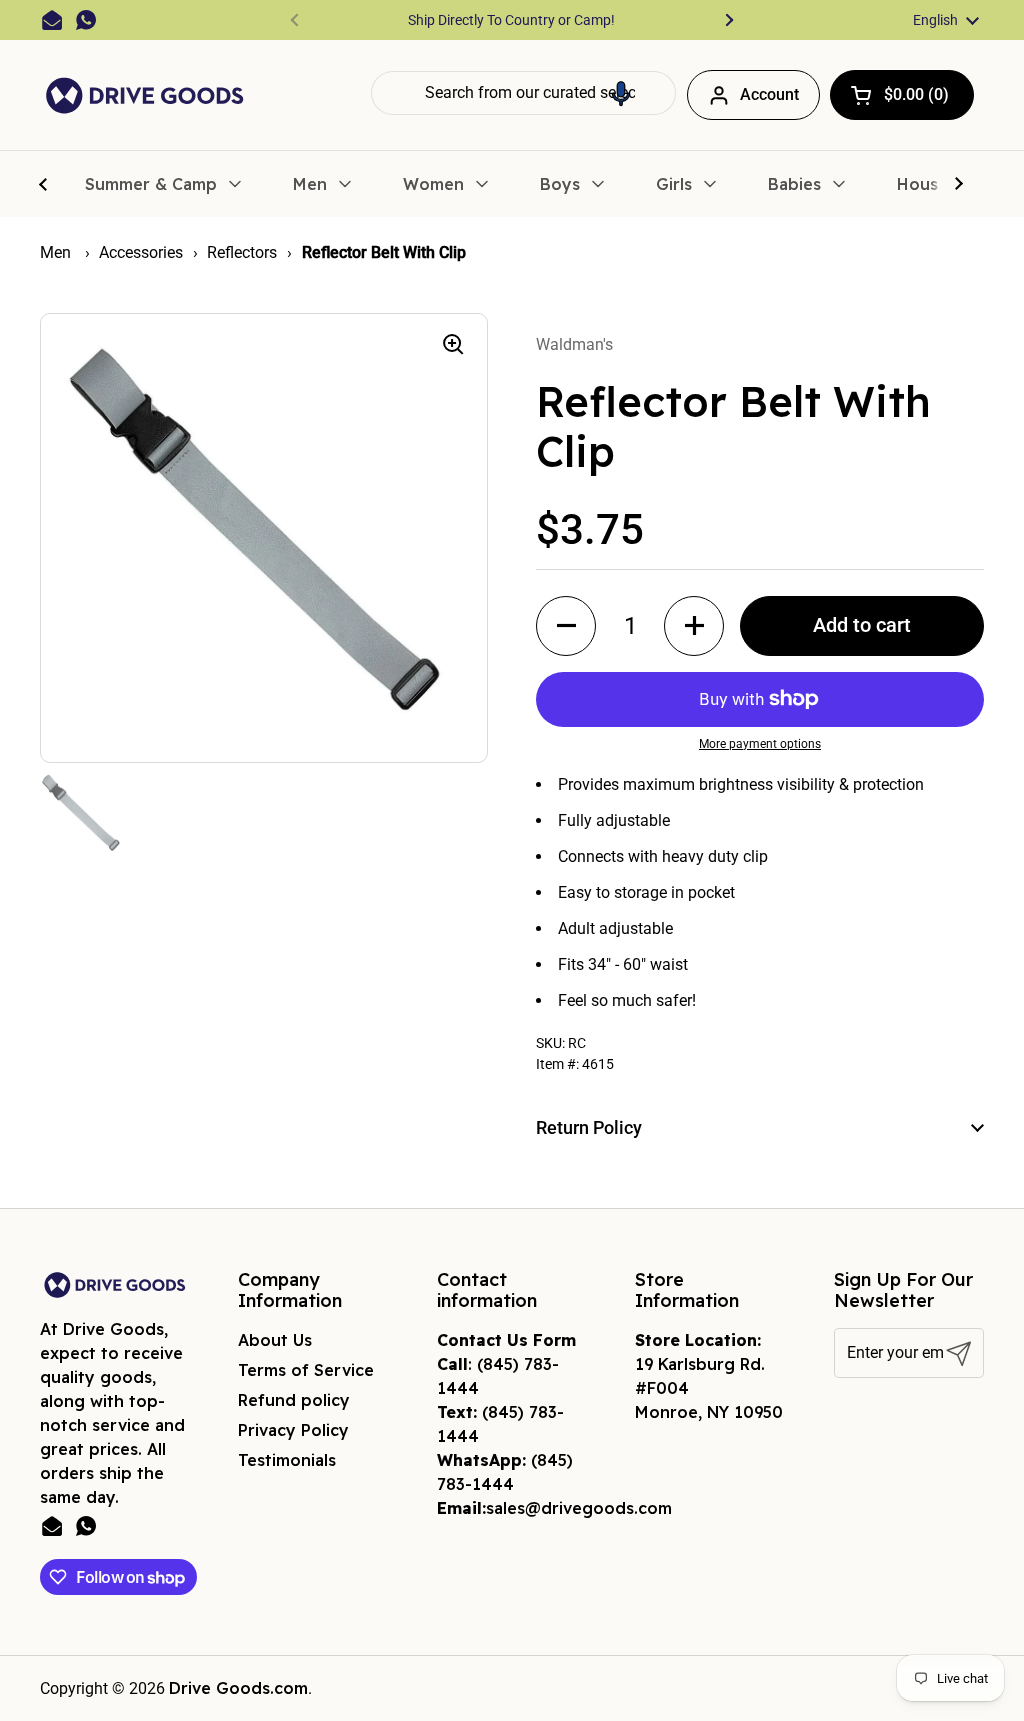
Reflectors (242, 252)
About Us (275, 1340)
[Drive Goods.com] (145, 95)
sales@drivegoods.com (579, 1508)
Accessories (141, 252)
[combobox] (523, 93)
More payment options (760, 744)
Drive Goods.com (238, 1688)
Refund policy (294, 1400)
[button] (621, 93)
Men (57, 252)
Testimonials (287, 1460)
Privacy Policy (293, 1430)
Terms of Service (306, 1370)
